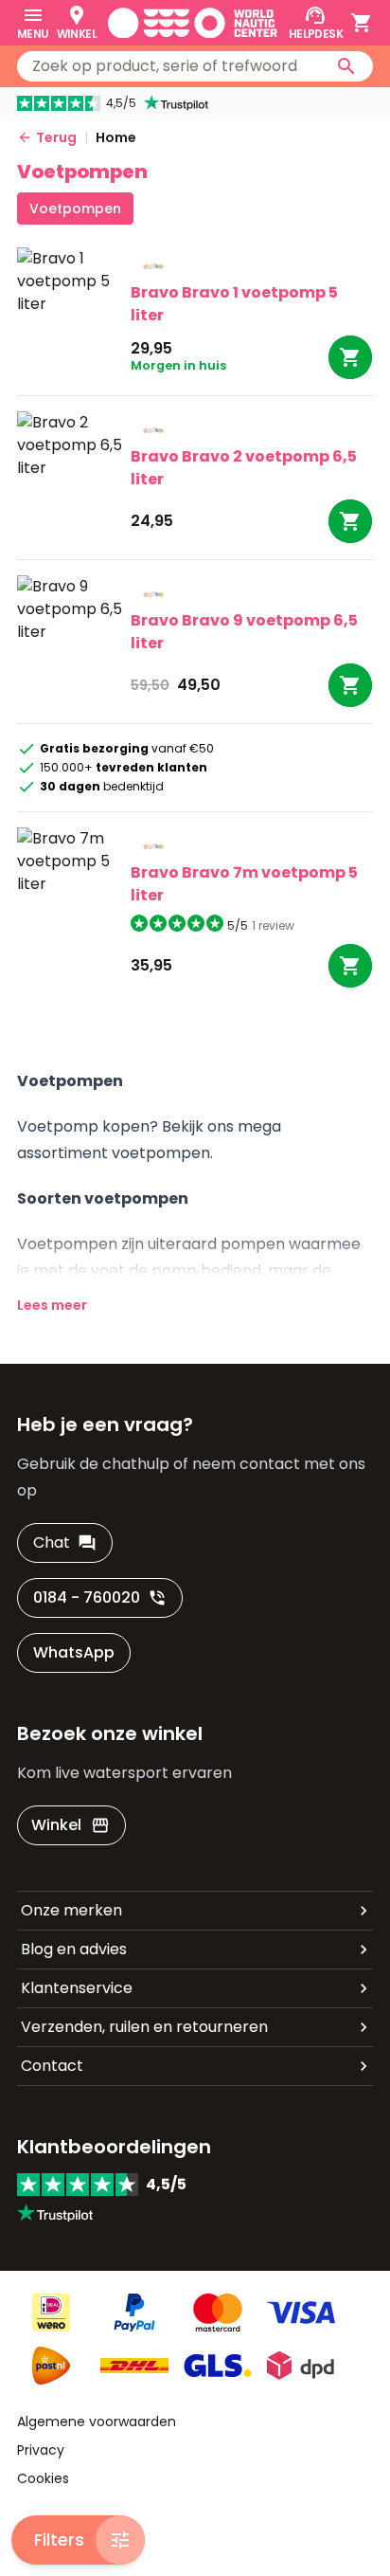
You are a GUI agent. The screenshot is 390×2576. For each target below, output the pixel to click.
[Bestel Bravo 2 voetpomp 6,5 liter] (350, 521)
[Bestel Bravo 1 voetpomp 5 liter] (350, 357)
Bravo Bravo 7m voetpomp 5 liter (244, 884)
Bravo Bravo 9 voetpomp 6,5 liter (244, 632)
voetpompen (75, 209)
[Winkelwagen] (362, 23)
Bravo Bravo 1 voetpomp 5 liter (234, 304)
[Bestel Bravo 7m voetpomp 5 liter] (350, 966)
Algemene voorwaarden (97, 2422)
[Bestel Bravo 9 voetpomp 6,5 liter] (350, 685)
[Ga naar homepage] (193, 23)
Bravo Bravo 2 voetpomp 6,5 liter (244, 468)
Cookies (43, 2478)
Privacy (41, 2450)
